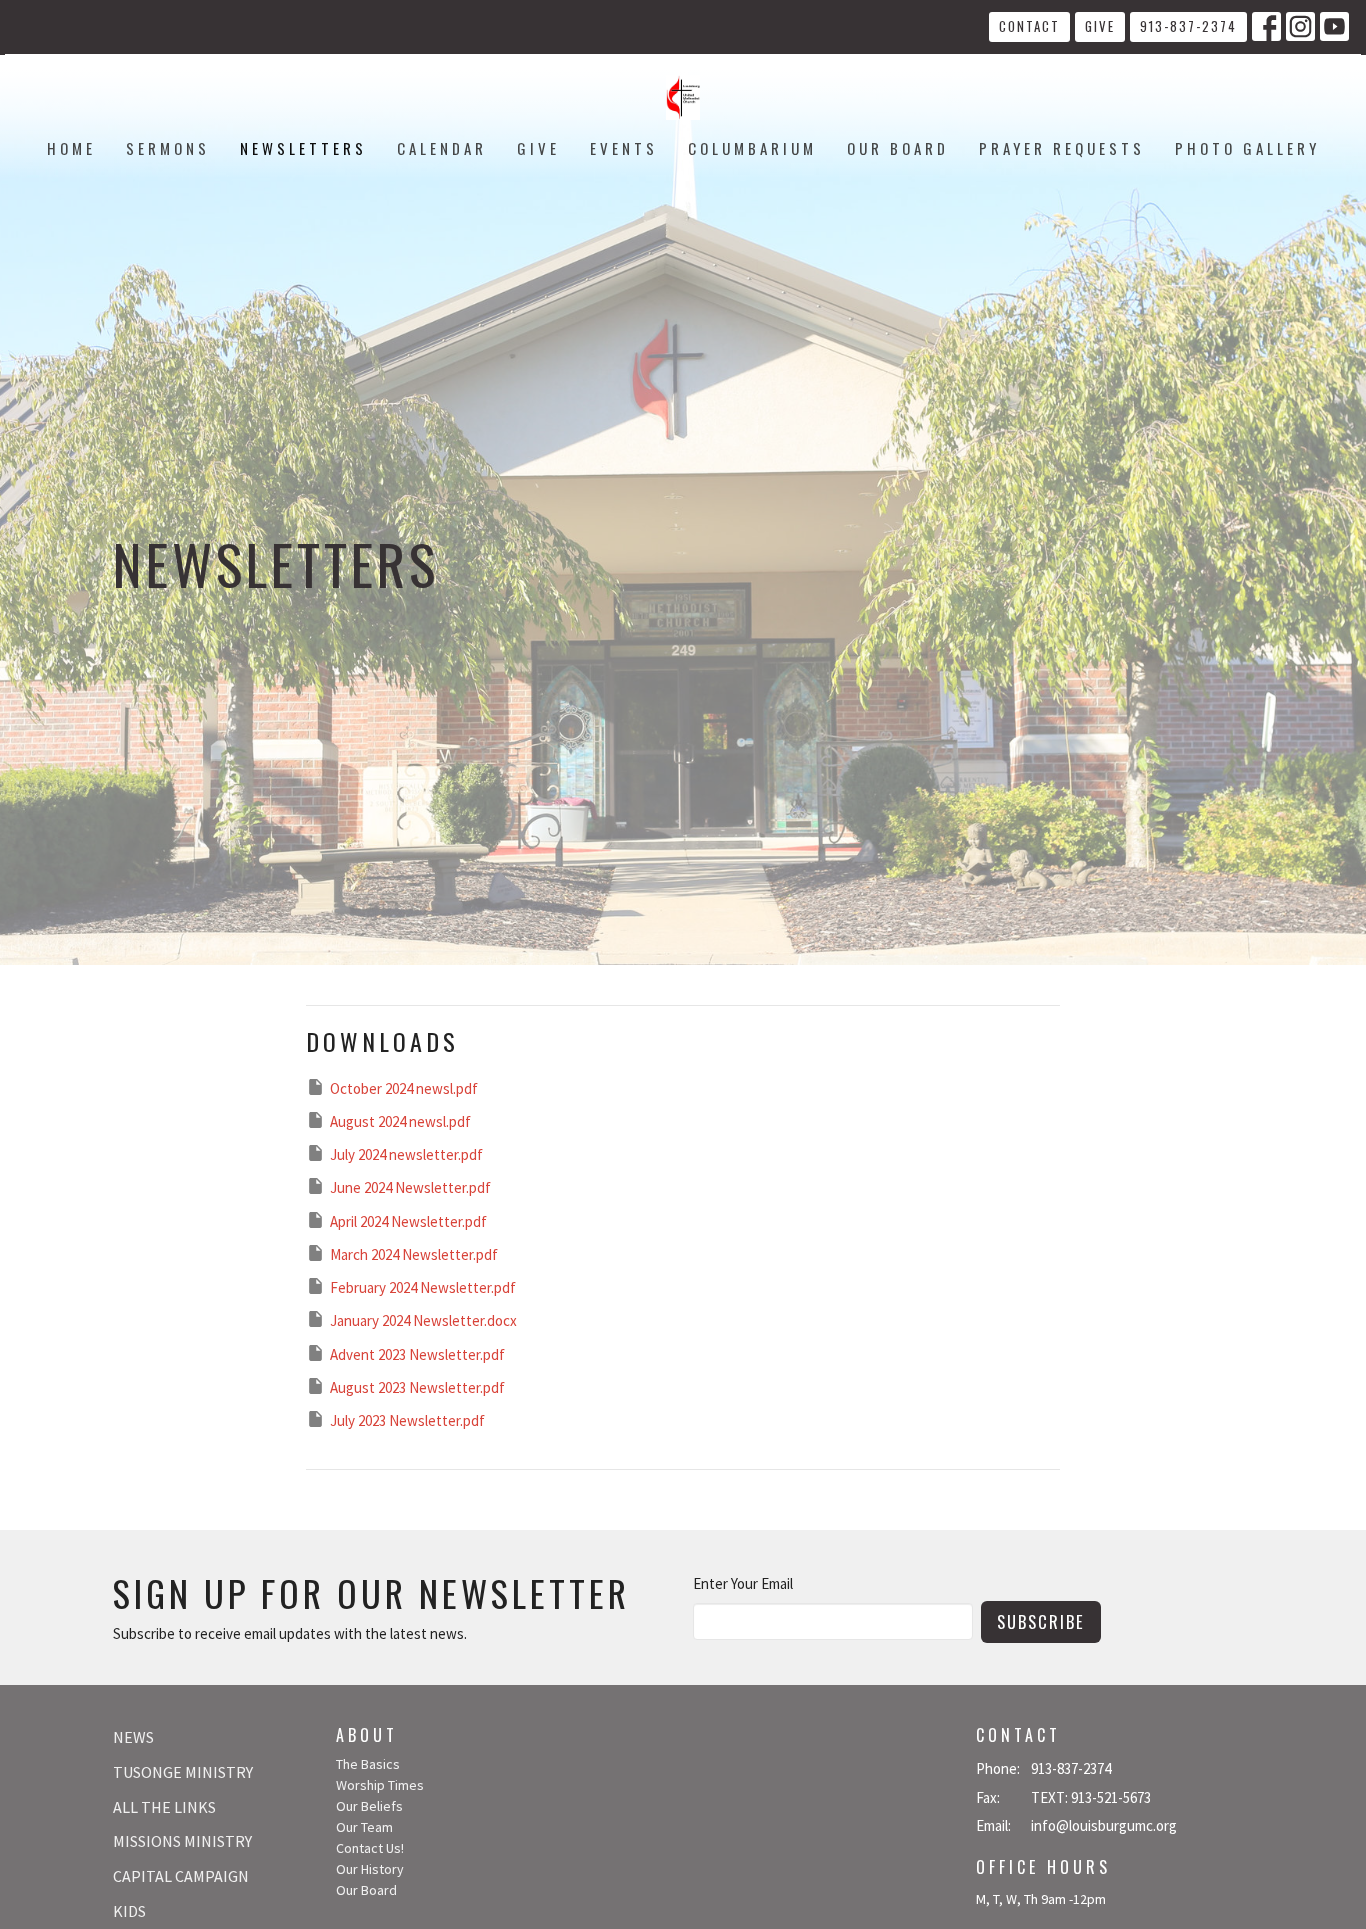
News (133, 1737)
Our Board (898, 148)
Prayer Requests (1062, 148)
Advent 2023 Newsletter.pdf (417, 1354)
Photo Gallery (1247, 148)
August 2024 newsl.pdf (400, 1121)
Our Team (364, 1827)
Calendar (442, 148)
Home (71, 148)
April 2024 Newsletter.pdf (408, 1221)
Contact (1029, 26)
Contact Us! (370, 1848)
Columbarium (752, 148)
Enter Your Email (743, 1583)
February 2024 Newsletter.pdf (423, 1287)
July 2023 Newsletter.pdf (407, 1420)
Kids (129, 1911)
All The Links (164, 1807)
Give (1100, 26)
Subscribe (1041, 1621)
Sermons (168, 148)
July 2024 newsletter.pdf (406, 1154)
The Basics (368, 1764)
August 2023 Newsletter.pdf (417, 1387)
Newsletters (303, 148)
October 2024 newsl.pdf (404, 1088)
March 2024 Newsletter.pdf (414, 1254)
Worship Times (380, 1785)
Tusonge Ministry (183, 1772)
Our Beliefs (369, 1806)
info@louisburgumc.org (1104, 1825)
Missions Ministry (182, 1841)
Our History (370, 1869)
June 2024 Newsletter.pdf (410, 1187)
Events (624, 148)
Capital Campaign (181, 1876)
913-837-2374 (1188, 26)
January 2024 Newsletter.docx (423, 1320)
